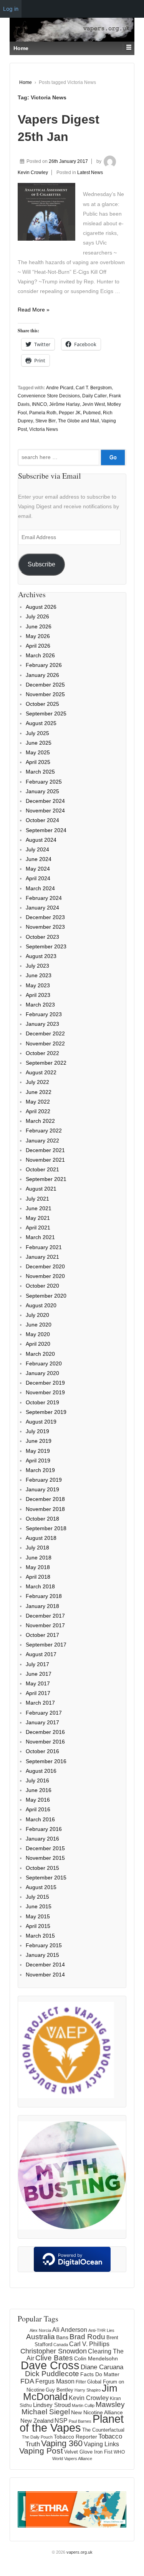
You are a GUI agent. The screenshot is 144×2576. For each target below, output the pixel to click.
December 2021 (45, 1150)
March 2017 (40, 1703)
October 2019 (42, 1402)
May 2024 (38, 869)
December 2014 (45, 1965)
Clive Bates (54, 2358)
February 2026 (44, 665)
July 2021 (37, 1199)
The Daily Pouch (37, 2437)
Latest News (90, 173)
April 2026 (38, 646)
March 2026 (40, 655)
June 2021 (39, 1208)
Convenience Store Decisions (49, 396)
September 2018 (46, 1528)
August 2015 (41, 1887)
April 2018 (38, 1577)
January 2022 (42, 1141)
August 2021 (41, 1189)
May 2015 (38, 1916)
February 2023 (44, 1014)
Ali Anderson (70, 2330)
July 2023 (37, 966)
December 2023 (45, 917)
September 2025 (46, 714)
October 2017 (42, 1635)
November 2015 (45, 1858)
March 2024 (40, 888)
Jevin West (94, 404)
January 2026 (42, 675)
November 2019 (45, 1392)
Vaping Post (41, 2451)
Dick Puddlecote (52, 2374)
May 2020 (38, 1334)
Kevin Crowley (89, 2398)
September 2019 (46, 1412)
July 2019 (37, 1431)
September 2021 (46, 1179)
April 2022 (38, 1111)
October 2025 (42, 704)
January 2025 (42, 791)
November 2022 (45, 1043)
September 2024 (46, 830)
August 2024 (41, 840)
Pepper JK (70, 413)
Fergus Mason (55, 2381)
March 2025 (40, 772)
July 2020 (37, 1315)
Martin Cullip (83, 2405)
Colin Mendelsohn (96, 2358)
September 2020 (46, 1296)
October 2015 (42, 1868)
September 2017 (46, 1645)
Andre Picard (60, 388)
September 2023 (46, 946)
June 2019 (39, 1441)
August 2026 (41, 607)
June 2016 (39, 1790)
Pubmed (92, 413)
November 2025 (45, 694)
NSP (61, 2420)
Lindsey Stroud (52, 2405)
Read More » (34, 310)
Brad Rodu (87, 2337)
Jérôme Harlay (65, 404)
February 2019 (44, 1480)
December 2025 (45, 685)
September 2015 (46, 1878)
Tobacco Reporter (75, 2437)
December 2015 (45, 1848)
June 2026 (39, 626)
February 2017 (44, 1713)
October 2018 (42, 1519)
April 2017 (38, 1693)
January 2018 (42, 1606)
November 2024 (45, 811)
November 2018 (45, 1509)
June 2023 (39, 975)
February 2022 (44, 1131)
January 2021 (42, 1257)
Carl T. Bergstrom (94, 388)
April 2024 (38, 878)
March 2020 (40, 1354)
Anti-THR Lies (101, 2330)
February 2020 (44, 1363)
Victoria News (44, 429)
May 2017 (38, 1683)
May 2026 (38, 636)
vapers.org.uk (79, 2552)
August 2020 (41, 1305)
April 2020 (38, 1344)
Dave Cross (50, 2365)
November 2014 (45, 1975)
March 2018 (40, 1586)
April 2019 (38, 1461)
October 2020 (42, 1286)
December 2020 (45, 1266)
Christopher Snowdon (54, 2351)
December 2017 (45, 1616)
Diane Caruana (102, 2367)
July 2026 (37, 616)
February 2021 (44, 1247)
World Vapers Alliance (72, 2459)
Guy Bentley (60, 2390)
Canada (61, 2345)
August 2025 (41, 723)
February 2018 (44, 1596)
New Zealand (37, 2421)
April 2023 (38, 995)
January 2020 (42, 1373)
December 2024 (45, 801)
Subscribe (41, 564)
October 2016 (42, 1751)
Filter (81, 2382)
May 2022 (38, 1102)
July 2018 (37, 1548)
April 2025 (38, 762)
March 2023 (40, 1005)
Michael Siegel (46, 2412)
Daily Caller (94, 396)
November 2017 (45, 1625)
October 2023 (42, 937)
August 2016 (41, 1771)
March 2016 (40, 1819)
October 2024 (42, 820)
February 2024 (44, 898)
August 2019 (41, 1422)
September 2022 (46, 1063)
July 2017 (37, 1664)
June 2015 (39, 1906)
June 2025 (39, 743)
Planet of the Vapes (72, 2423)
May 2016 (38, 1800)
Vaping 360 (62, 2443)
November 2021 (45, 1160)
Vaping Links (101, 2444)
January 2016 (42, 1839)
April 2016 (38, 1809)
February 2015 (44, 1945)
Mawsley (110, 2404)
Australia (41, 2337)
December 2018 (45, 1499)
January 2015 (42, 1955)
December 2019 (45, 1383)
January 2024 (42, 908)
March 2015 (40, 1936)
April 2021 (38, 1228)
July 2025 (37, 733)
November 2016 (45, 1742)
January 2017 (42, 1722)
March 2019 (40, 1470)
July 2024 (37, 849)
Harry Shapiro (88, 2390)
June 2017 (39, 1674)
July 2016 (37, 1780)
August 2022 (41, 1072)
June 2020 (39, 1325)
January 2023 (42, 1024)
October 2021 (42, 1169)
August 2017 (41, 1654)
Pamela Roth (43, 413)
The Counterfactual (103, 2430)
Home (26, 82)
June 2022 (39, 1092)
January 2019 (42, 1489)
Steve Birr (46, 421)
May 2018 (38, 1567)
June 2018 (39, 1558)
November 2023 (45, 927)
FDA (27, 2381)
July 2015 (37, 1897)
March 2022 (40, 1121)
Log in (11, 9)
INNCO (39, 404)
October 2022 (42, 1053)
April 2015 (38, 1926)
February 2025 (44, 782)
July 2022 (37, 1082)
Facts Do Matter (100, 2374)
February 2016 (44, 1829)
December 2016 (45, 1732)
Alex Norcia (40, 2330)
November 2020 (45, 1276)
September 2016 (46, 1761)
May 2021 (38, 1218)
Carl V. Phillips (89, 2344)
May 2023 (38, 985)
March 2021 (40, 1237)
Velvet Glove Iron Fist (88, 2452)
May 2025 (38, 752)
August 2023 (41, 956)
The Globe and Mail (79, 421)
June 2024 (39, 859)
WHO (119, 2452)
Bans (62, 2337)
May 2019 (38, 1451)
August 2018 (41, 1538)
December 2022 (45, 1033)
